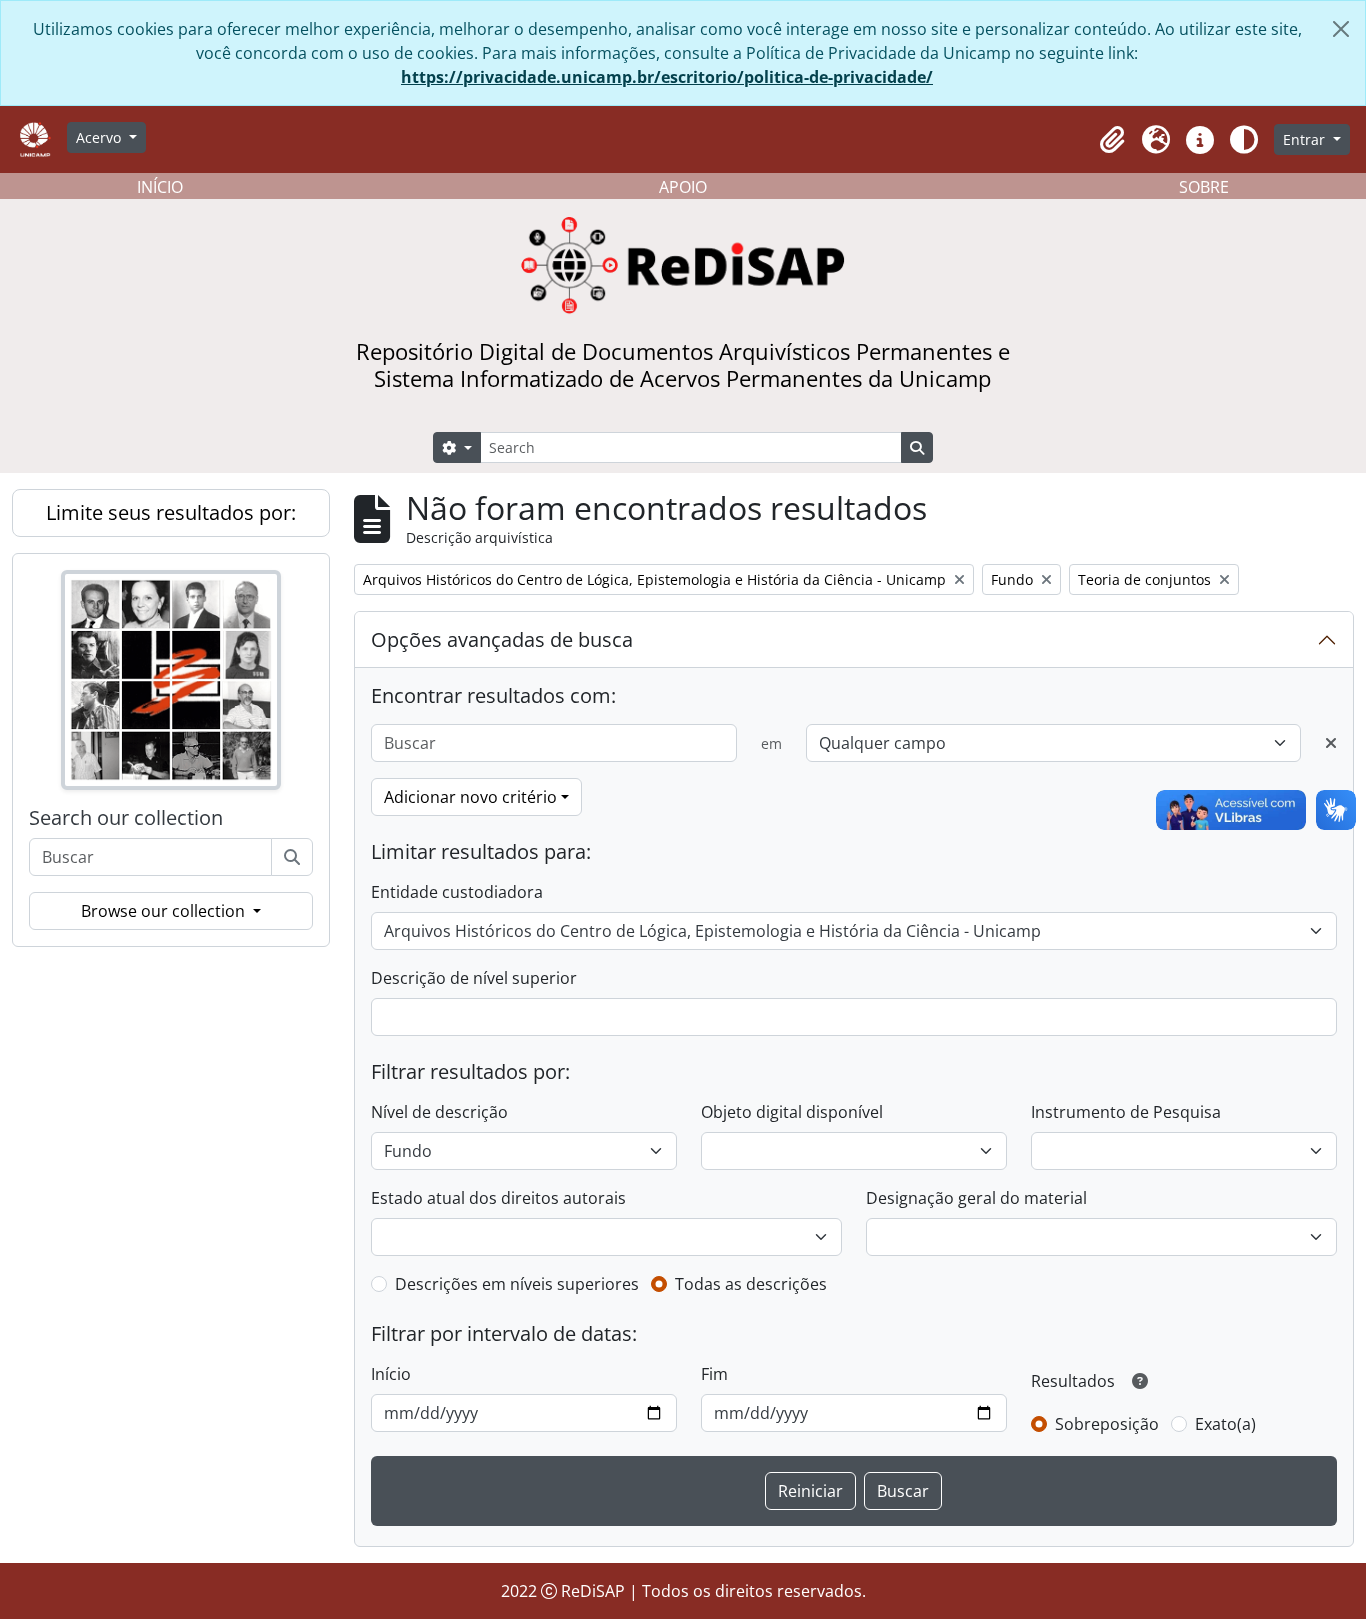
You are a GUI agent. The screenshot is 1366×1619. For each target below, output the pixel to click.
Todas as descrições (751, 1284)
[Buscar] (292, 857)
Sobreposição (1107, 1424)
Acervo (100, 137)
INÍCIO (160, 187)
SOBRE (1204, 187)
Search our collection (126, 818)
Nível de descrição (439, 1112)
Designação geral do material (976, 1198)
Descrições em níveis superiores (517, 1284)
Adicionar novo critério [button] (470, 797)
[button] (1112, 140)
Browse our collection (165, 911)
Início (391, 1374)
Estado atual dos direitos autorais (498, 1198)
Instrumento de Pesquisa (1126, 1112)
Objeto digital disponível (792, 1112)
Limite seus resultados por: (171, 512)
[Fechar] (1341, 29)
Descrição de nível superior (474, 978)
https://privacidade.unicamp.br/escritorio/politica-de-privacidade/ (667, 77)
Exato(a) (1225, 1424)
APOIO (683, 187)
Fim (714, 1374)
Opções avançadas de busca (502, 639)
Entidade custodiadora (457, 892)
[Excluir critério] (1331, 743)
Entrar (1306, 139)
